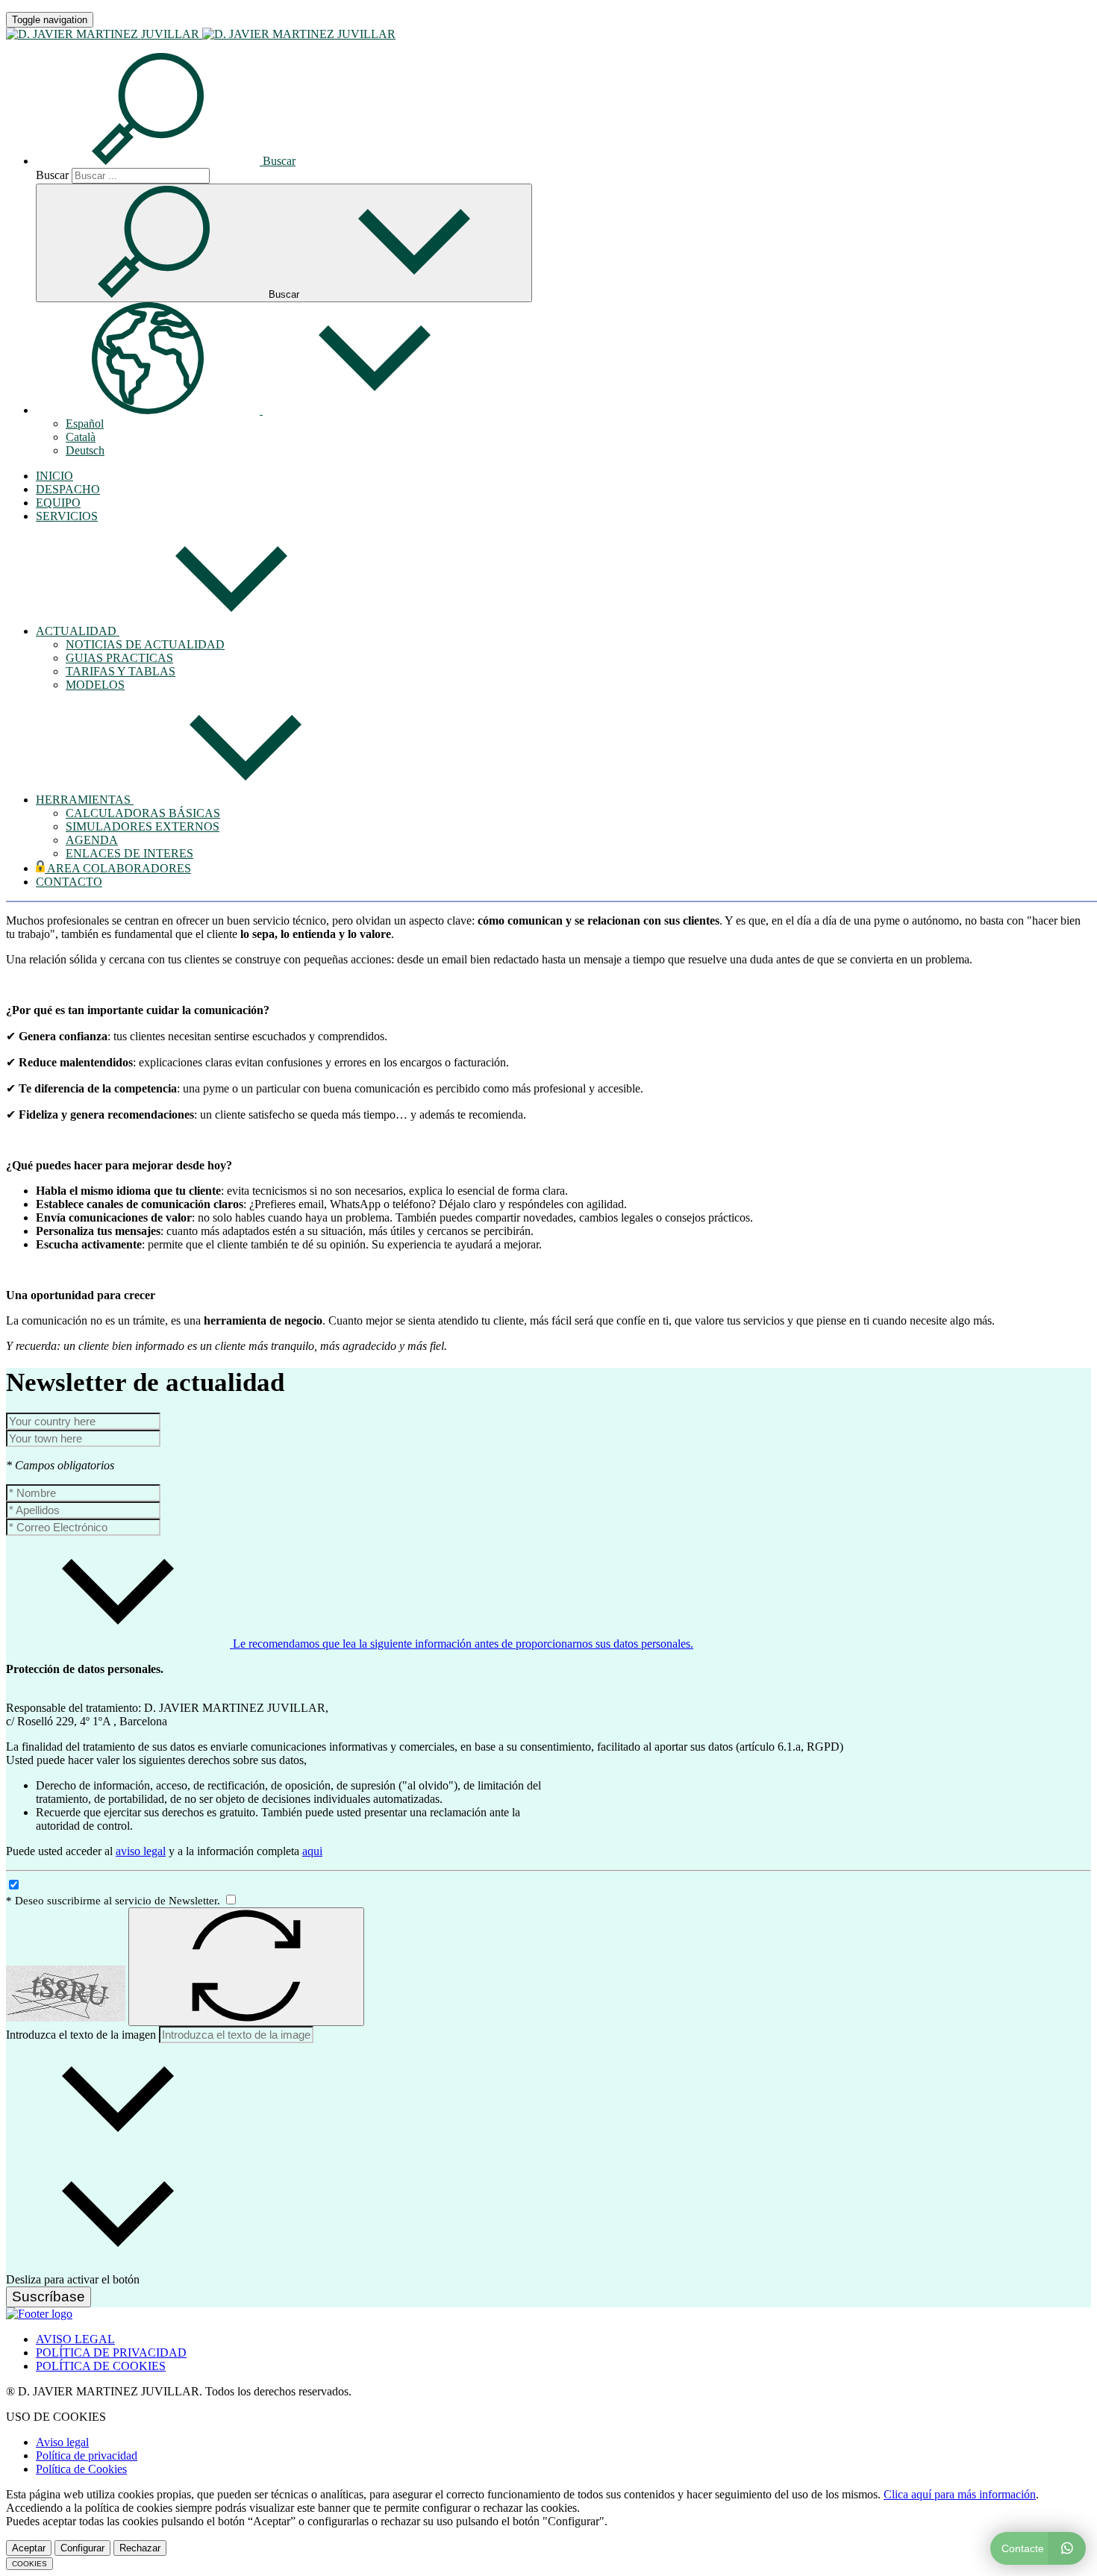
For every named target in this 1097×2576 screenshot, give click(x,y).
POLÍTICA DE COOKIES (101, 2366)
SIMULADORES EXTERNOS (143, 826)
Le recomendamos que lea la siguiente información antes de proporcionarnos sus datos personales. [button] (462, 1644)
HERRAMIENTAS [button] (85, 800)
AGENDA (92, 840)
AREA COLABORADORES (118, 868)
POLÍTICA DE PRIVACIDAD (111, 2353)
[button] (166, 161)
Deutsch (85, 450)
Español (85, 423)
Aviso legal (62, 2442)
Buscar (52, 175)
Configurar (82, 2548)
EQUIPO (58, 503)
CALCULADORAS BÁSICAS (143, 813)
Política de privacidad (87, 2455)
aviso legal (141, 1851)
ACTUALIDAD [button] (78, 631)
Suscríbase (49, 2297)
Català (81, 437)
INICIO (54, 476)
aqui (312, 1851)
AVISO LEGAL (75, 2339)
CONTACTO (69, 882)
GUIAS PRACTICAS (119, 658)
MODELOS (95, 685)
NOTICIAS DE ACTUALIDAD (145, 644)
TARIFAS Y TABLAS (121, 671)
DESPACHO (68, 489)
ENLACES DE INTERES (129, 853)
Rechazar (140, 2548)
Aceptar (29, 2548)
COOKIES (29, 2564)
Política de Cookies (81, 2469)
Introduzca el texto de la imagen (81, 2035)
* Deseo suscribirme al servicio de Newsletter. (115, 1901)
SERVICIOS (67, 516)
